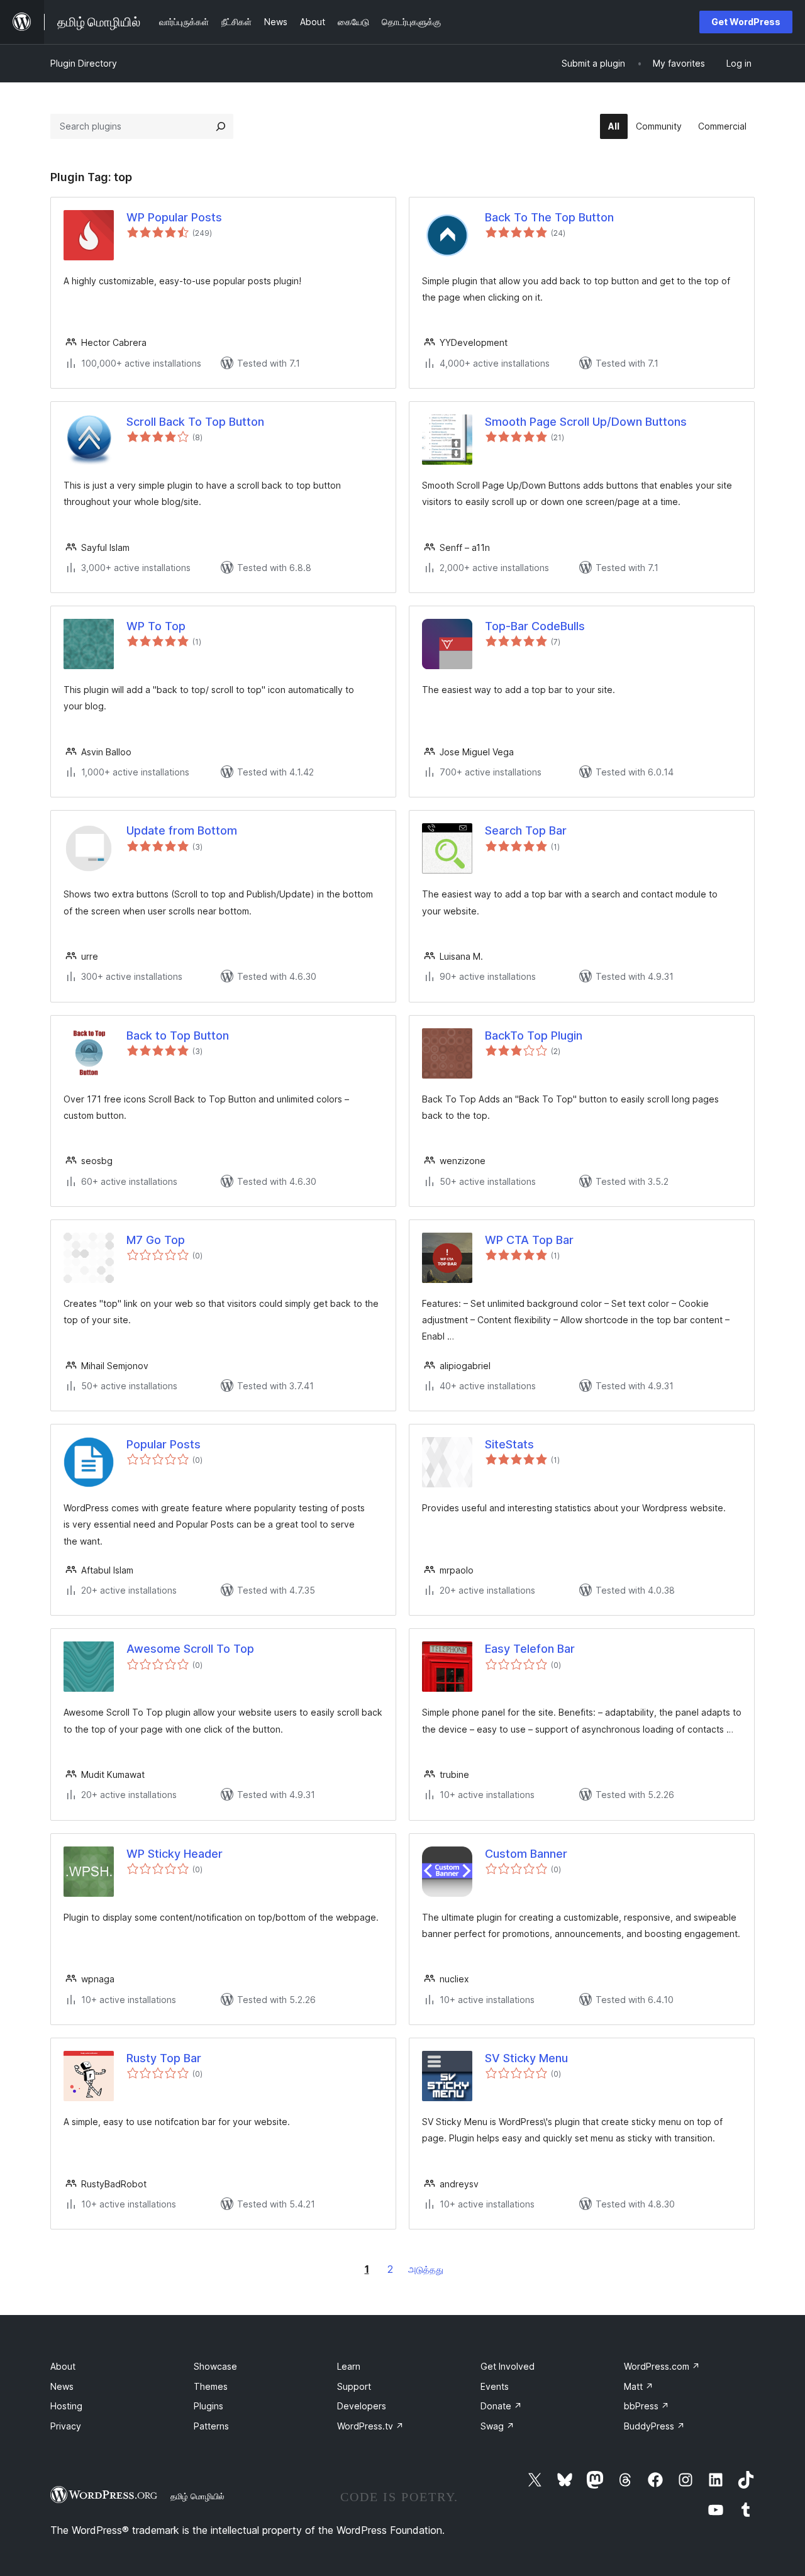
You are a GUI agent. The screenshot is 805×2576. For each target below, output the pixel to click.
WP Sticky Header (175, 1854)
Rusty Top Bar (164, 2058)
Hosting (66, 2406)
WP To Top (156, 626)
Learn (349, 2366)
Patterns (211, 2426)
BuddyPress (654, 2426)
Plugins (208, 2406)
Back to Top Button (178, 1035)
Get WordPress (746, 22)
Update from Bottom (182, 830)
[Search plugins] (221, 126)
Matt (639, 2386)
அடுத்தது (426, 2269)
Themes (211, 2386)
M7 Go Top (156, 1240)
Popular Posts (164, 1444)
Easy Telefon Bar (530, 1649)
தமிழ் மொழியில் (197, 2496)
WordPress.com (662, 2366)
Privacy (66, 2426)
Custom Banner (526, 1854)
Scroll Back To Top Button (195, 422)
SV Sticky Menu (526, 2058)
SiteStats (509, 1444)
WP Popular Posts (174, 217)
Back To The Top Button (549, 217)
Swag (497, 2426)
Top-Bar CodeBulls (535, 626)
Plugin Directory (84, 63)
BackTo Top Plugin (534, 1035)
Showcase (215, 2366)
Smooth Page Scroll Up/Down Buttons (586, 422)
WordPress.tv (370, 2426)
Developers (362, 2406)
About (63, 2366)
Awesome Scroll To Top (190, 1649)
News (62, 2386)
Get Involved (508, 2366)
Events (495, 2386)
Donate (501, 2406)
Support (354, 2386)
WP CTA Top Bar (529, 1240)
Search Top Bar (526, 830)
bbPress (647, 2406)
